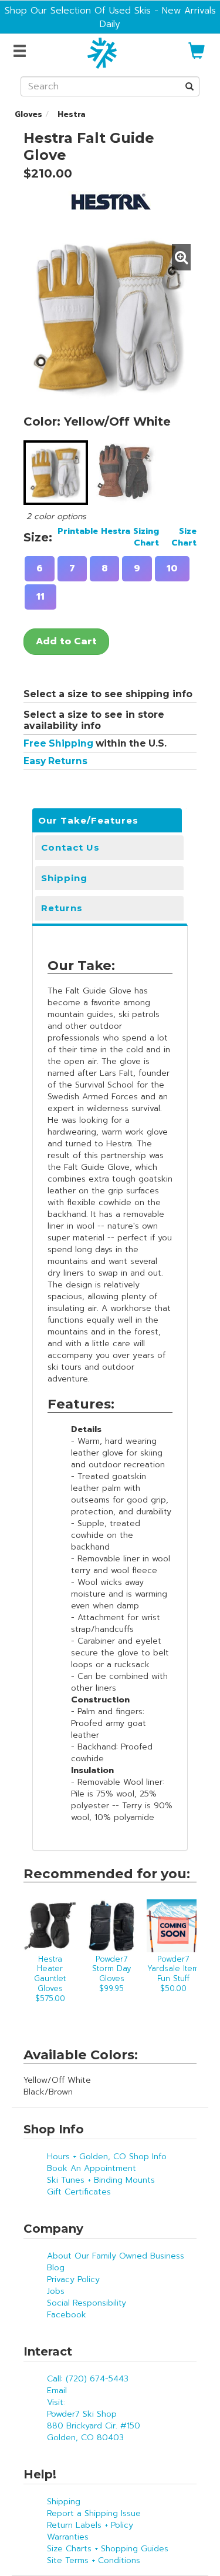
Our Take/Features (88, 820)
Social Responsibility (87, 2303)
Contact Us (70, 847)
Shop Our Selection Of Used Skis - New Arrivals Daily (110, 17)
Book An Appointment (92, 2168)
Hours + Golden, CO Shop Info (107, 2157)
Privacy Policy (73, 2279)
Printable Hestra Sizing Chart (108, 537)
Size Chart (184, 537)
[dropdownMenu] (21, 52)
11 (40, 597)
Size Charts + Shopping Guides (108, 2549)
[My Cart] (197, 56)
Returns (62, 908)
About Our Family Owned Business (116, 2256)
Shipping (64, 878)
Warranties (68, 2537)
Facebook (67, 2315)
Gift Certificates (79, 2192)
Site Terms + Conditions (94, 2560)
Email (57, 2391)
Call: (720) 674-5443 (88, 2379)
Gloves (28, 114)
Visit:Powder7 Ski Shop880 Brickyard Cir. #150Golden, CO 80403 (94, 2420)
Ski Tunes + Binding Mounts (101, 2180)
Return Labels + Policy (90, 2525)
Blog (56, 2268)
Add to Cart (66, 641)
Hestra (70, 114)
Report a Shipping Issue (94, 2513)
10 (172, 568)
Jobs (56, 2291)
